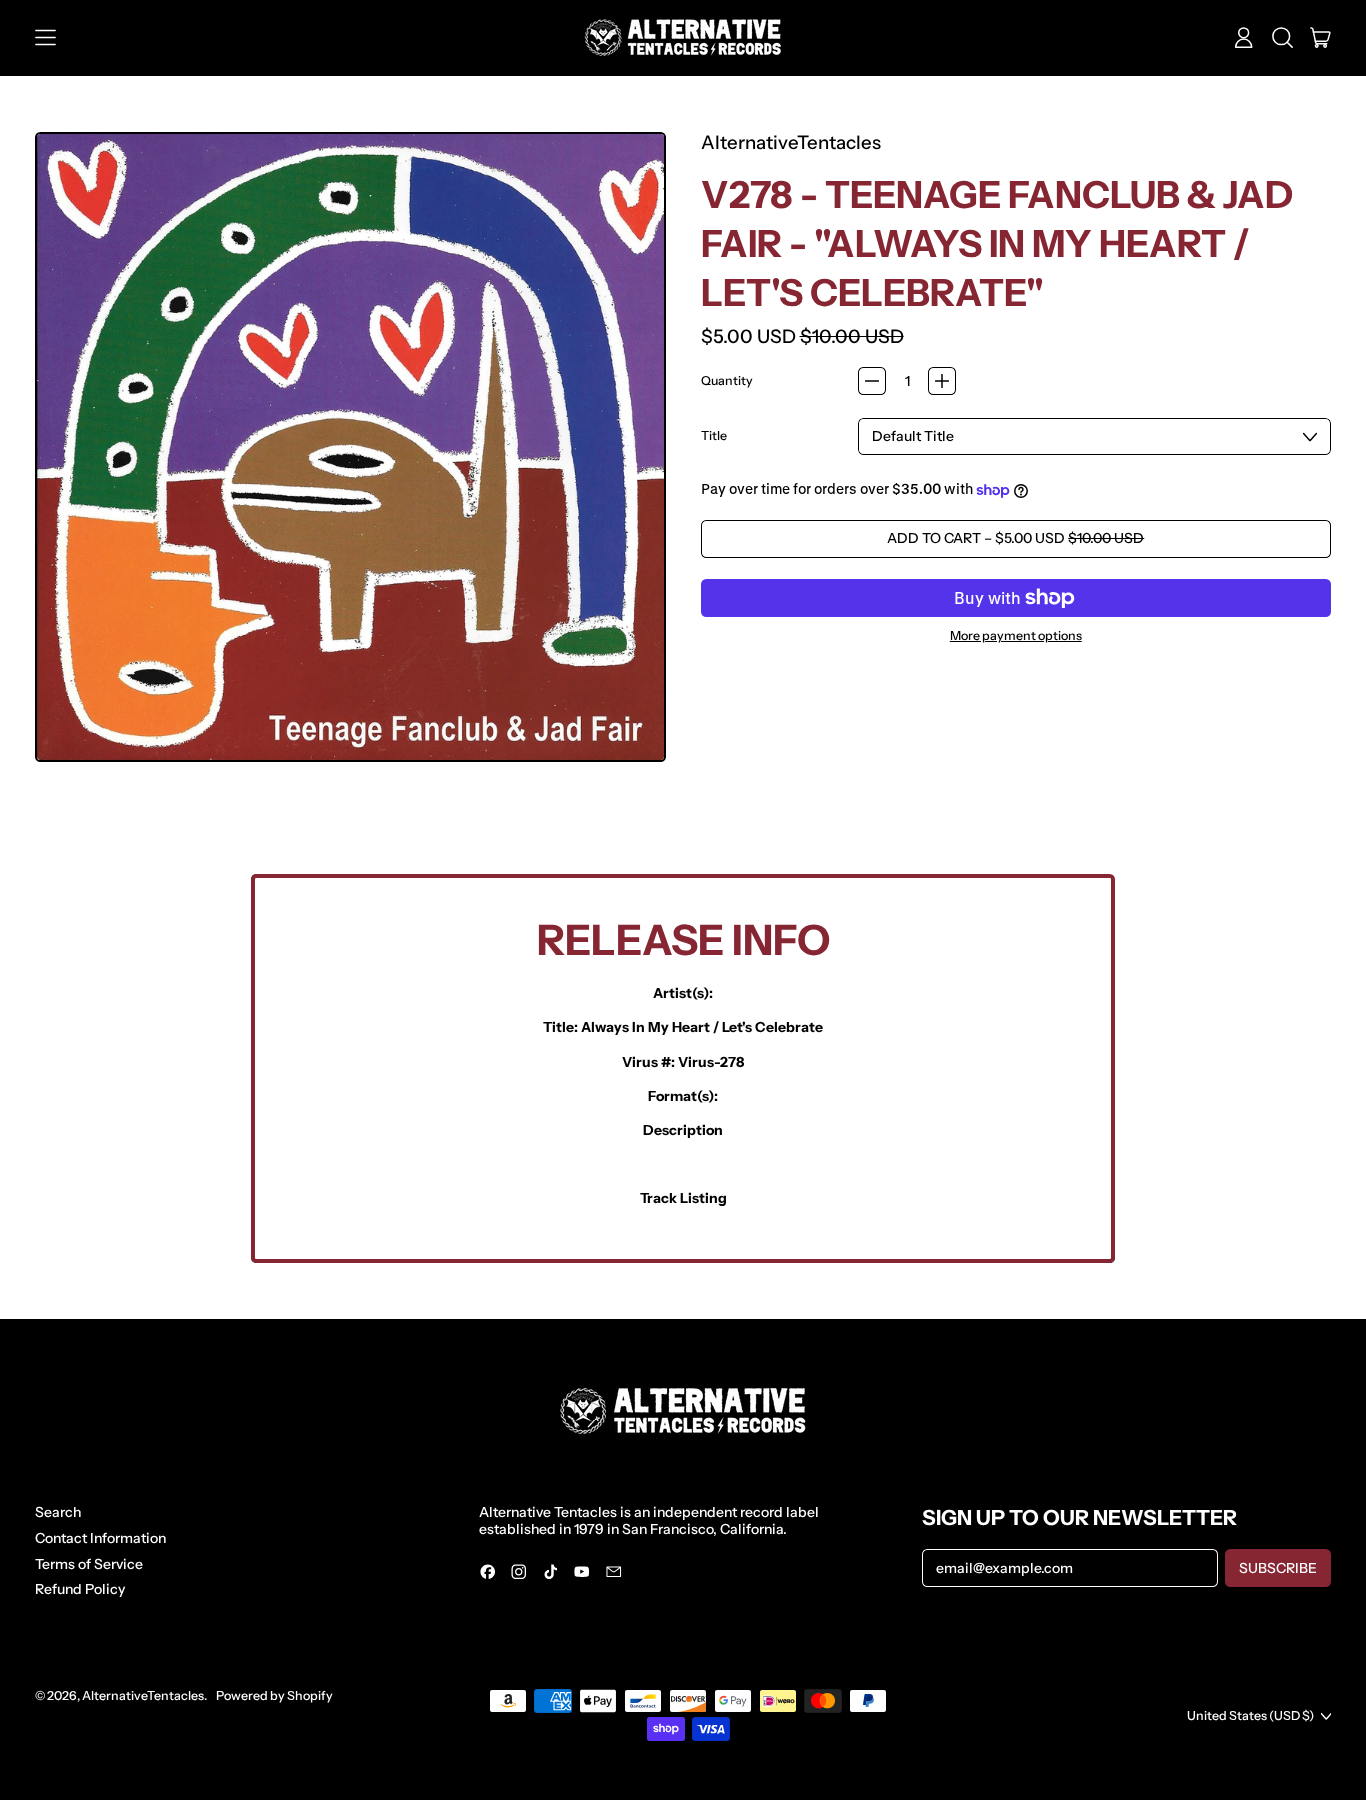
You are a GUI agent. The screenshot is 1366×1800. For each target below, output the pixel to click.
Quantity (727, 381)
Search (58, 1512)
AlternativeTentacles (791, 142)
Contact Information (100, 1538)
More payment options (1016, 636)
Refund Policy (80, 1589)
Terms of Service (89, 1564)
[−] (872, 381)
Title (714, 436)
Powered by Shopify (274, 1695)
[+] (942, 381)
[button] (1282, 38)
